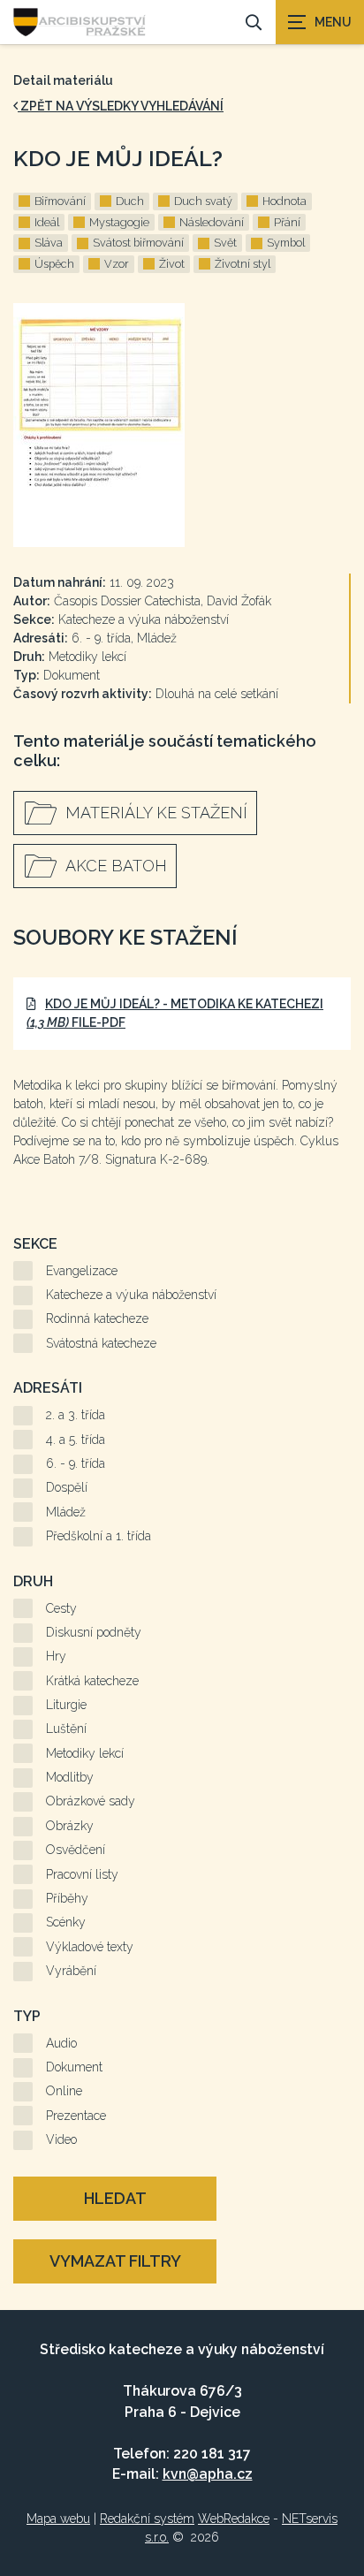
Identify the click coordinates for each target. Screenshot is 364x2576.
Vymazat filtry (115, 2261)
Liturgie (66, 1705)
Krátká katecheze (92, 1681)
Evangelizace (82, 1271)
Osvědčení (76, 1850)
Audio (61, 2043)
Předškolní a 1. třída (99, 1536)
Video (61, 2139)
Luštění (66, 1729)
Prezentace (76, 2116)
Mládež (66, 1512)
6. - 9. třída (76, 1463)
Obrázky (70, 1826)
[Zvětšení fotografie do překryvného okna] (182, 425)
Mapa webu (58, 2519)
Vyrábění (71, 1971)
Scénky (66, 1922)
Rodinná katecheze (97, 1318)
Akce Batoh (116, 866)
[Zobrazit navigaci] (320, 22)
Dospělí (67, 1487)
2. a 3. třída (76, 1415)
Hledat (115, 2198)
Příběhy (67, 1898)
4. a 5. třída (76, 1440)
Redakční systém (147, 2519)
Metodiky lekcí (85, 1753)
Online (64, 2091)
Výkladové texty (90, 1947)
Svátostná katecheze (101, 1343)
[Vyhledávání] (254, 22)
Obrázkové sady (91, 1801)
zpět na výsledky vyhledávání (121, 106)
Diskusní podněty (94, 1632)
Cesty (61, 1608)
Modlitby (70, 1777)
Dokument (74, 2067)
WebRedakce (234, 2519)
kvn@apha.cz (208, 2474)
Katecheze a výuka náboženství (131, 1295)
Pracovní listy (82, 1874)
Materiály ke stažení (156, 813)
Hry (56, 1656)
